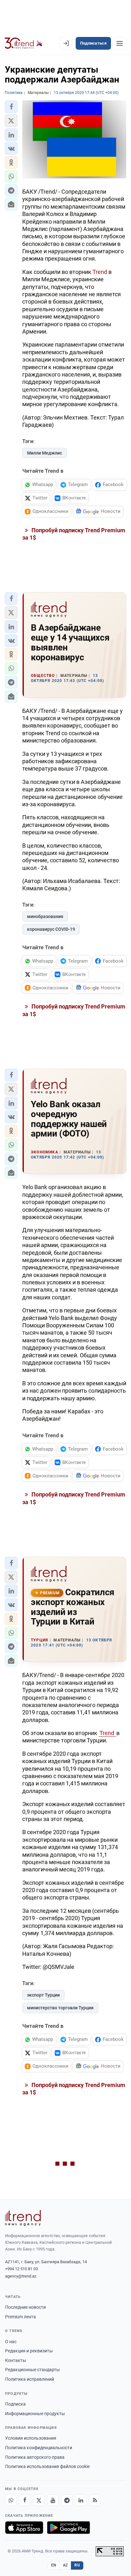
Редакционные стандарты (32, 2370)
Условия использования (31, 2438)
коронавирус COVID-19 (51, 929)
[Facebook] (25, 2500)
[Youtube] (53, 2500)
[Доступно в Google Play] (69, 2528)
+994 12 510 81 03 (21, 2269)
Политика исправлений (30, 2379)
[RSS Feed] (95, 2500)
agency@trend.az (21, 2276)
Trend (100, 272)
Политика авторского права (35, 2457)
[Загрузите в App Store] (24, 2528)
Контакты (16, 2360)
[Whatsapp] (11, 2500)
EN (54, 2565)
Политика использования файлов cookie (47, 2466)
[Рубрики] (120, 43)
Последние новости (25, 2307)
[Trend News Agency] (23, 2218)
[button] (11, 107)
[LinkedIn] (81, 2500)
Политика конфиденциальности (39, 2448)
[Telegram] (67, 2500)
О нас (11, 2342)
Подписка (15, 2404)
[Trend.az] (24, 43)
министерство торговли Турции (60, 2008)
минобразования (45, 916)
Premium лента (21, 2317)
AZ (65, 2565)
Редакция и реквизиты (29, 2351)
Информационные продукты (35, 2414)
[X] (39, 2500)
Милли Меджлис (45, 453)
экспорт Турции (43, 1995)
